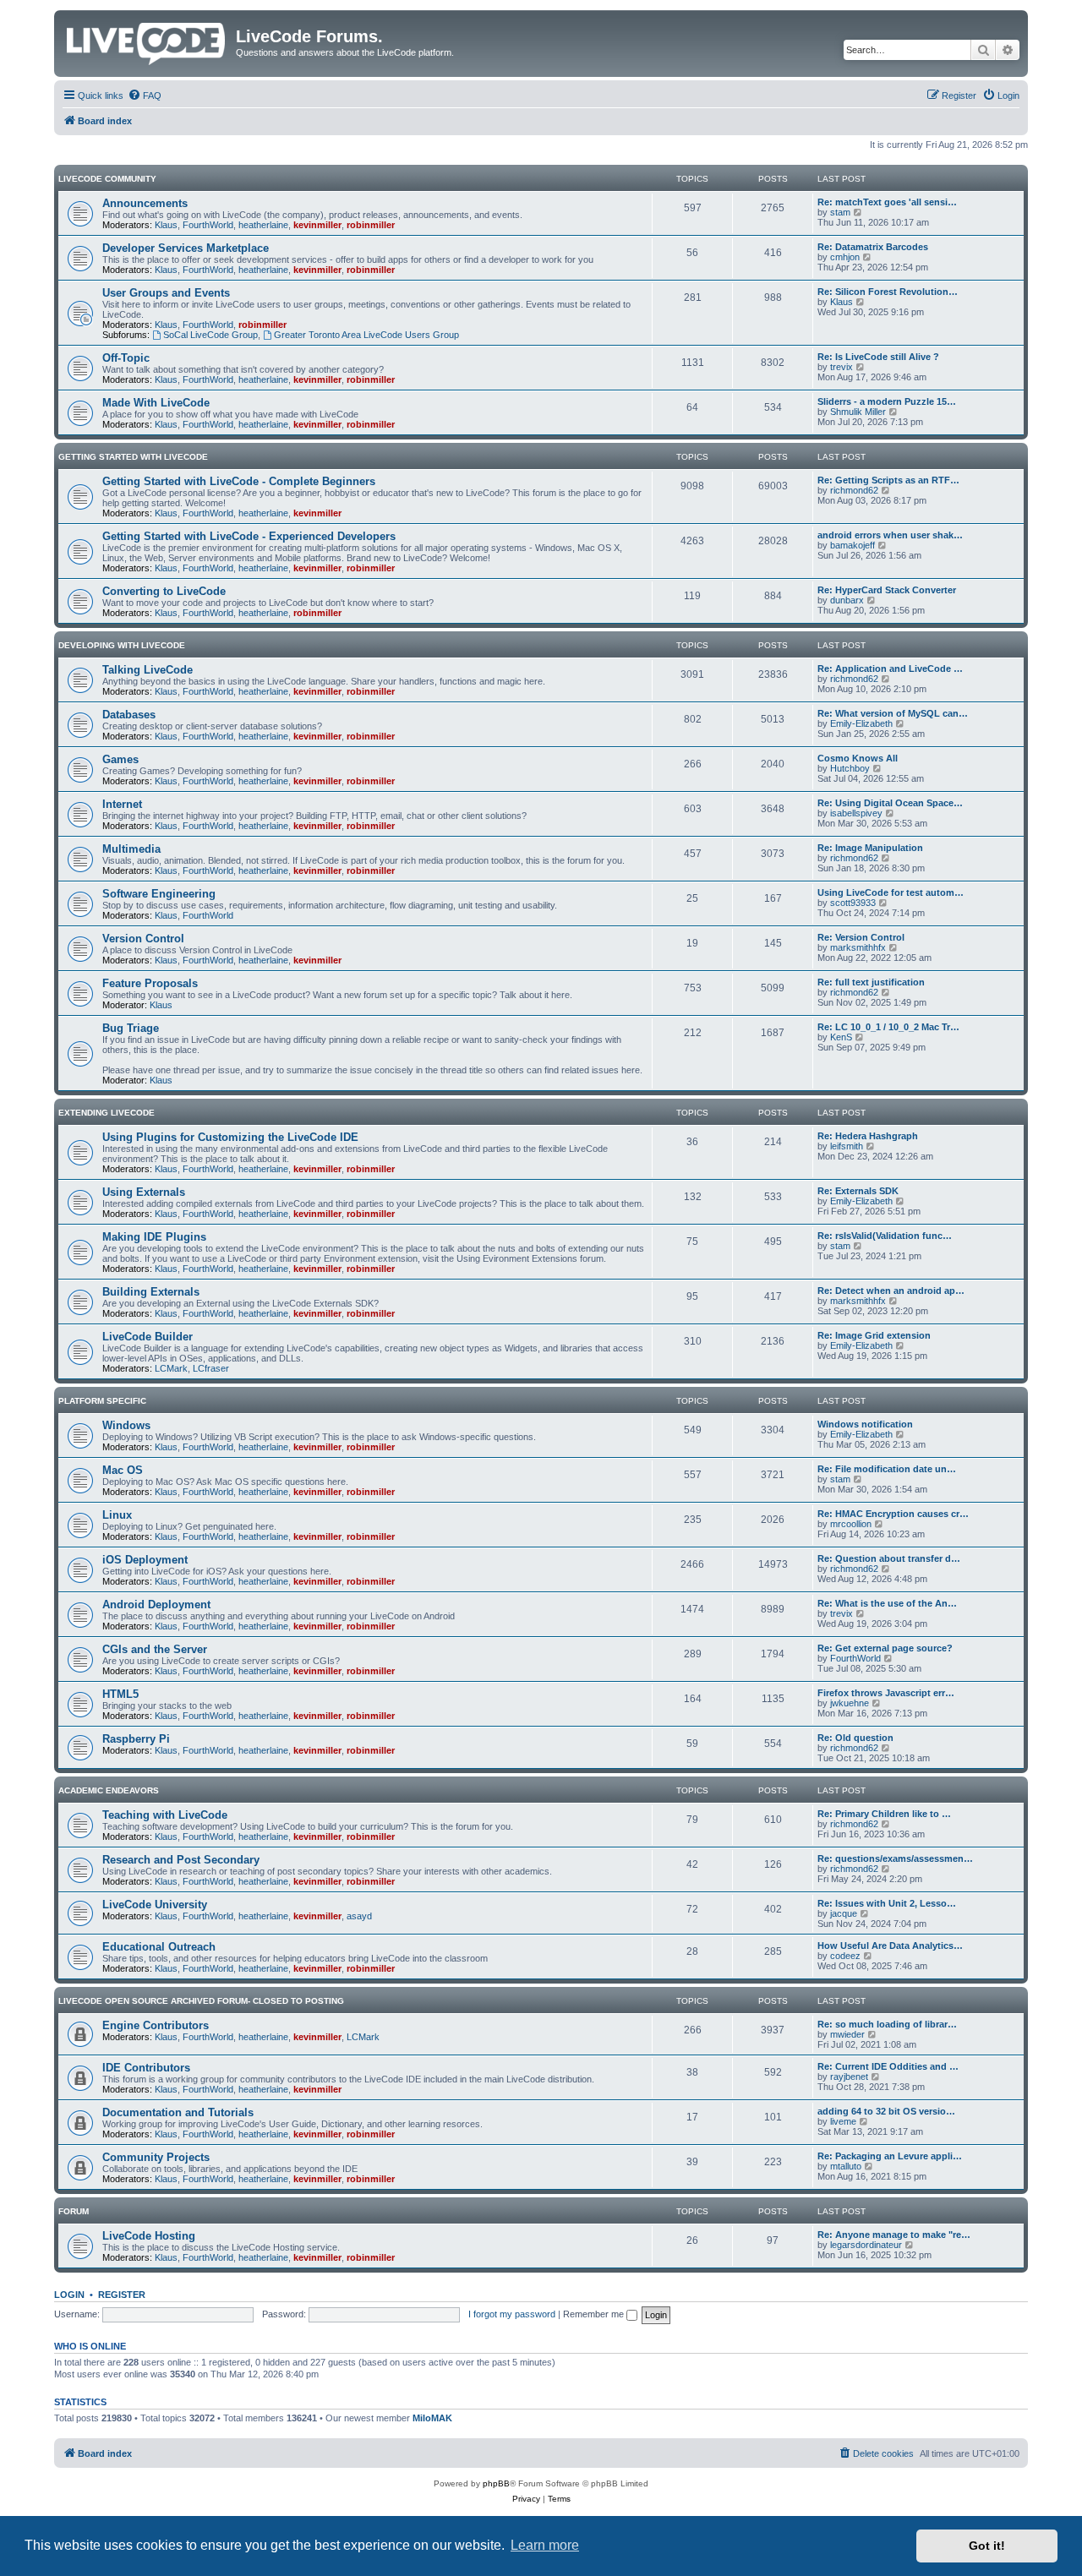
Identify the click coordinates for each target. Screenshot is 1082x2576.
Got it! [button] (987, 2546)
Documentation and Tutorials (178, 2112)
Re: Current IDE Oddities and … (888, 2066)
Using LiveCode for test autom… (891, 892)
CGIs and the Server (155, 1649)
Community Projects (156, 2157)
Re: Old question (855, 1738)
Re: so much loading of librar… (887, 2024)
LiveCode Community (107, 179)
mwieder (847, 2034)
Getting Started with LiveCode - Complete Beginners (239, 481)
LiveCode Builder (148, 1337)
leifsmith (847, 1146)
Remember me (595, 2314)
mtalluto (846, 2166)
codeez (845, 1956)
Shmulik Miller (858, 412)
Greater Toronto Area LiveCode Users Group (366, 335)
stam (840, 212)
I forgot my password (512, 2314)
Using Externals (144, 1192)
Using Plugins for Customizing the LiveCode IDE (230, 1137)
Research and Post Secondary (181, 1860)
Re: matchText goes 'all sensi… (887, 202)
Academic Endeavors (109, 1790)
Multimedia (131, 849)
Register (122, 2295)
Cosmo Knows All (858, 758)
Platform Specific (102, 1401)
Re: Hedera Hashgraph (868, 1136)
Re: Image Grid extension (874, 1335)
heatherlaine (263, 225)
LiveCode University (155, 1905)
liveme (843, 2121)
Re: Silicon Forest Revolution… (888, 292)
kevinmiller (317, 225)
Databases (129, 715)
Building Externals (151, 1292)
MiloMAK (432, 2418)
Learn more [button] (545, 2545)
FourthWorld (208, 225)
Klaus (166, 225)
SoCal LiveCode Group (210, 335)
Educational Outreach (159, 1947)
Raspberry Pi (136, 1739)
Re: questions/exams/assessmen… (895, 1858)
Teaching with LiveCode (165, 1815)
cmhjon (845, 257)
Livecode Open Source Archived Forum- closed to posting (201, 2001)
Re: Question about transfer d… (889, 1558)
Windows (126, 1425)
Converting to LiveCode (164, 591)
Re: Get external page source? (885, 1648)
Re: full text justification (871, 982)
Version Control (143, 939)
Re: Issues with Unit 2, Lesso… (887, 1903)
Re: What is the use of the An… (887, 1603)
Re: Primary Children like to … (884, 1814)
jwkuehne (850, 1703)
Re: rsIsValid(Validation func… (885, 1236)
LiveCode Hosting (149, 2236)
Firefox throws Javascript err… (886, 1693)
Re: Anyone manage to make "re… (894, 2235)
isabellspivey (856, 813)
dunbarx (847, 600)
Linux (117, 1515)
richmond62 (854, 490)
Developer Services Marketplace (186, 248)
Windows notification (865, 1424)
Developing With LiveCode (122, 645)
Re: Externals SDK (858, 1191)
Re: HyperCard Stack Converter (887, 590)
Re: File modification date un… (887, 1469)
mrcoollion (851, 1524)
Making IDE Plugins (154, 1237)
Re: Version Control (861, 937)
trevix (842, 367)
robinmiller (371, 225)
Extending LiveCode (107, 1113)
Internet (122, 804)
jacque (844, 1913)
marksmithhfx (858, 947)
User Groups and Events (166, 293)
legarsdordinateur (866, 2245)
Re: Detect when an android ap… (891, 1291)
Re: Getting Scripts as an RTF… (888, 480)
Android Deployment (156, 1605)
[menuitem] (145, 96)
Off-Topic (126, 358)
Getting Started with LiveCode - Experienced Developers (249, 536)
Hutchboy (850, 768)
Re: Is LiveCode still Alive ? (878, 357)
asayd (359, 1916)
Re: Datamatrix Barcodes (873, 247)
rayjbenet (849, 2077)
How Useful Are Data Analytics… (890, 1946)
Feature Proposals (150, 983)
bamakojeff (852, 545)
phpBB (496, 2483)
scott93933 (853, 903)
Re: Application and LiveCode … (890, 669)
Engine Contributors (156, 2025)
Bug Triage (131, 1028)
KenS (841, 1037)
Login (69, 2295)
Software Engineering (159, 894)
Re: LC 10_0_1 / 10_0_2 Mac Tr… (888, 1027)
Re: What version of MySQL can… (893, 713)
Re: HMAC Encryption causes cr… (893, 1514)
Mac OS (123, 1470)
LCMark (171, 1368)
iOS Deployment (145, 1560)
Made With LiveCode (156, 403)
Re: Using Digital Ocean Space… (890, 803)
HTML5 (120, 1694)
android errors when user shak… (890, 535)
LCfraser (211, 1368)
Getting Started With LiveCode (133, 457)
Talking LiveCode (148, 670)
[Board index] (147, 41)
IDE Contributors (146, 2068)
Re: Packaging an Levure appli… (890, 2156)
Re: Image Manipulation (870, 848)
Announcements (145, 203)
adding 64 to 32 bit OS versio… (886, 2111)
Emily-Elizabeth (861, 723)
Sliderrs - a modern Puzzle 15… (887, 401)
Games (120, 759)
